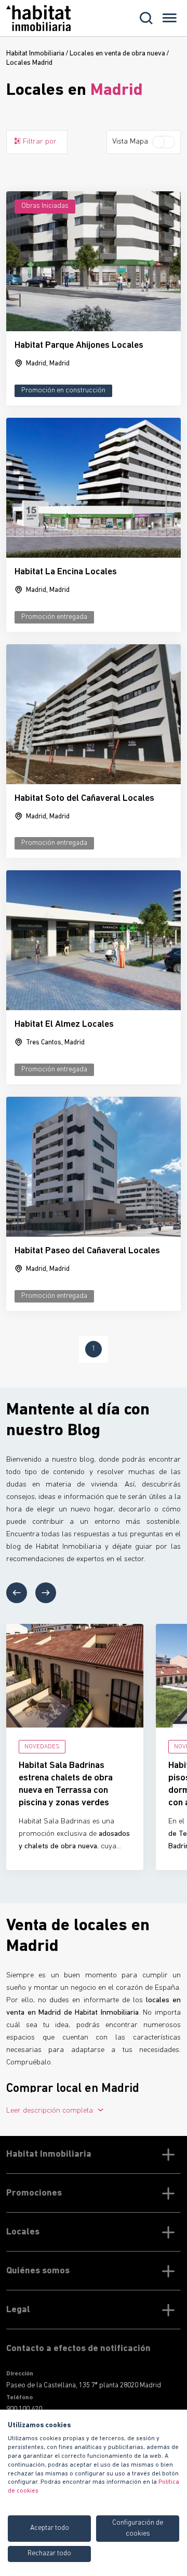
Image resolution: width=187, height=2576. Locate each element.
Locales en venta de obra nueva (117, 54)
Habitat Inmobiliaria (35, 54)
